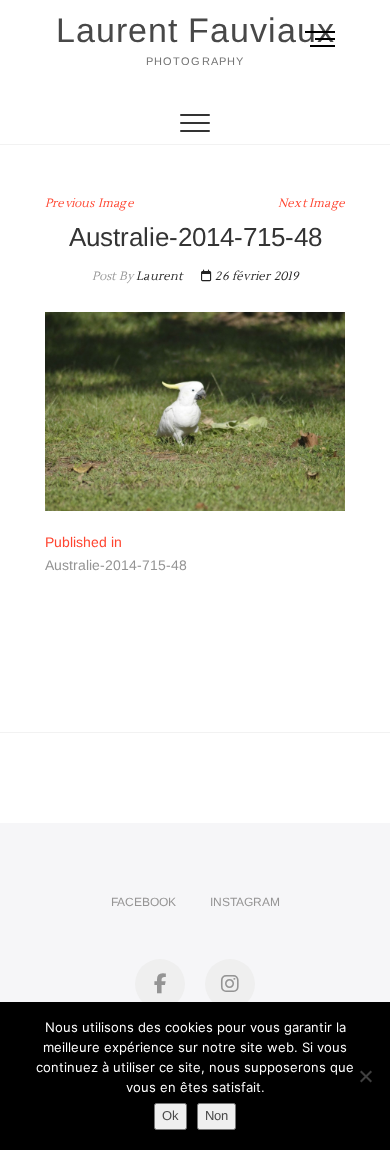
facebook (143, 902)
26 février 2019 (255, 276)
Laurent (158, 276)
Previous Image (89, 203)
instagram (245, 902)
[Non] (365, 1076)
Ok (170, 1115)
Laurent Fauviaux (195, 30)
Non (216, 1115)
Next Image (311, 203)
